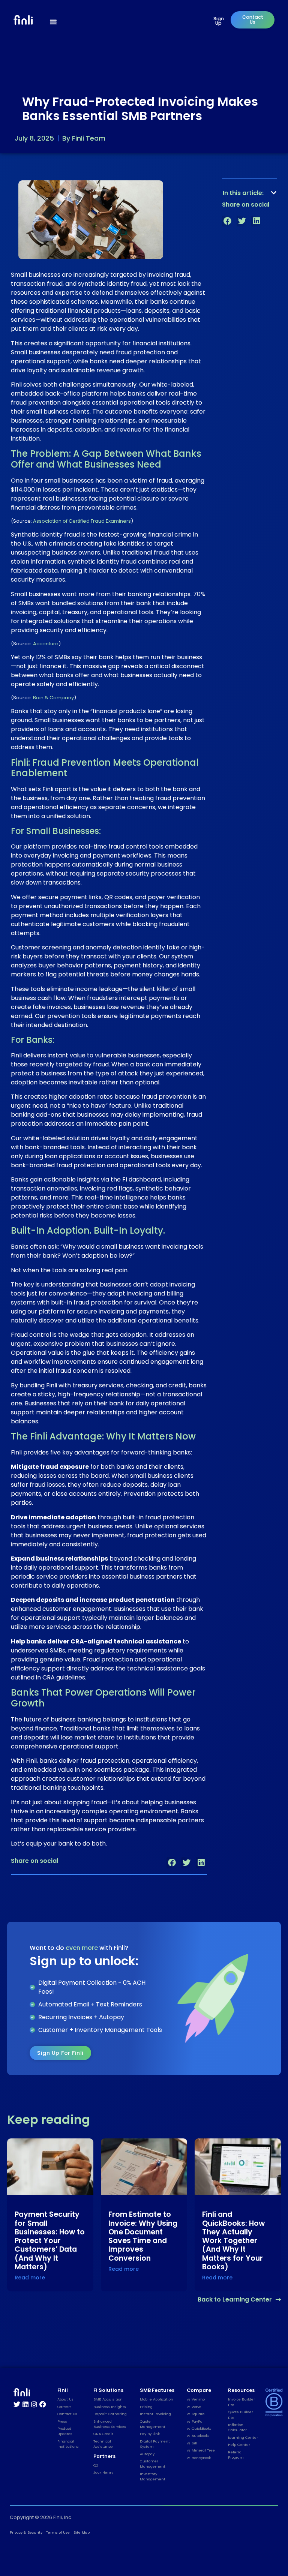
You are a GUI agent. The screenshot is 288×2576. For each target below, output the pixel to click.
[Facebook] (43, 2404)
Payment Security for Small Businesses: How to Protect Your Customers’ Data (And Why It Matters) (50, 2240)
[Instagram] (34, 2404)
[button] (172, 1863)
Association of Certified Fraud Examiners (82, 521)
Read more (30, 2278)
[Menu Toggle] (53, 22)
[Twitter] (17, 2404)
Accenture (46, 644)
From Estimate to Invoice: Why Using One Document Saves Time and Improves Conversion (143, 2236)
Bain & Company (53, 698)
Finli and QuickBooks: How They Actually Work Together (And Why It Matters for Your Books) (233, 2240)
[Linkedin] (25, 2404)
